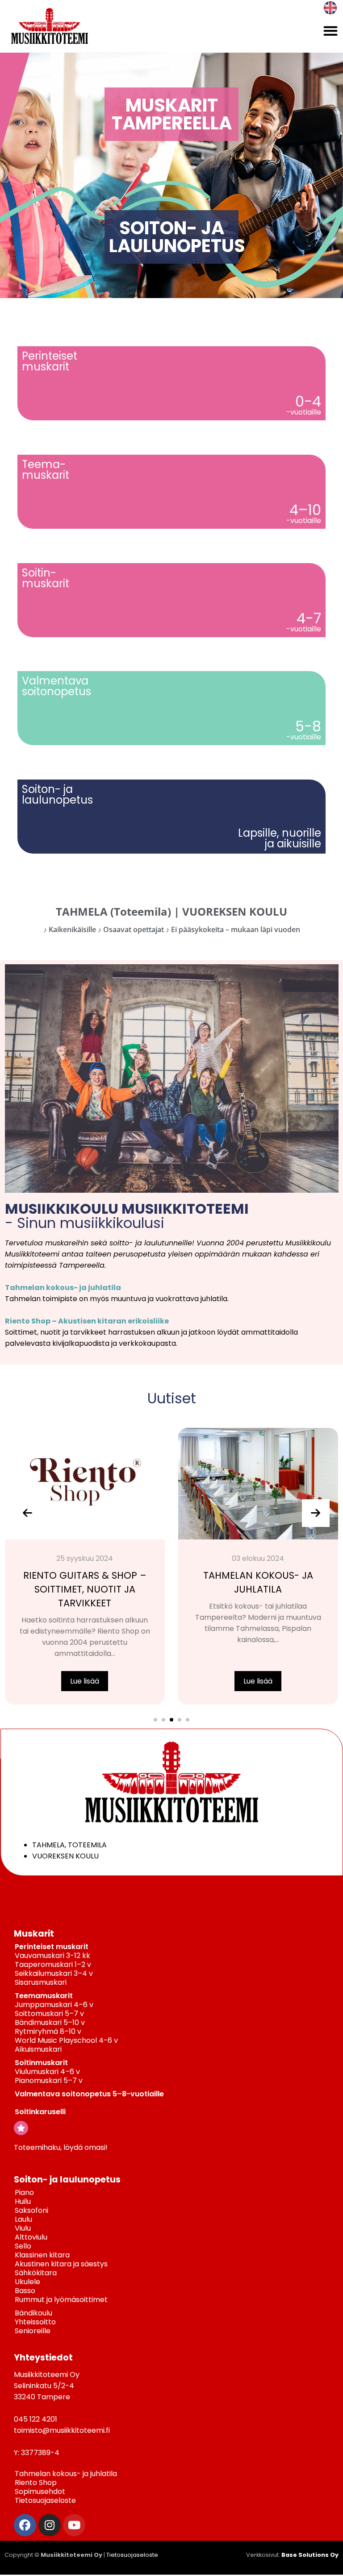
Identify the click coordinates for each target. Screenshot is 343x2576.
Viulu (23, 2228)
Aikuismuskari (38, 2049)
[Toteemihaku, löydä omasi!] (21, 2128)
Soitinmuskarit (41, 2063)
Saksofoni (31, 2210)
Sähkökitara (36, 2273)
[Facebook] (25, 2525)
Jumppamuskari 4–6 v (54, 2005)
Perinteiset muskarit (52, 1947)
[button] (155, 1720)
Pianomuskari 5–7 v (49, 2080)
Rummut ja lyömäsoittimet (61, 2300)
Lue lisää (85, 1681)
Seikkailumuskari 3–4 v (54, 1973)
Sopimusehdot (40, 2491)
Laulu (23, 2219)
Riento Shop (36, 2483)
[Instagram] (50, 2525)
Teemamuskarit (44, 1996)
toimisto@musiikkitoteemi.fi (62, 2430)
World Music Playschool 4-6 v (66, 2040)
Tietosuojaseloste (45, 2500)
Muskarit (34, 1934)
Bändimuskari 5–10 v (50, 2022)
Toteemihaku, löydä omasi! (61, 2147)
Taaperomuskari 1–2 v (53, 1964)
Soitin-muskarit (46, 578)
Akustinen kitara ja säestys (61, 2264)
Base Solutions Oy (310, 2555)
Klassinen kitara (42, 2255)
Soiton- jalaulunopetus (57, 794)
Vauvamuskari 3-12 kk (52, 1956)
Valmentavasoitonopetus (56, 686)
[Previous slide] (28, 1513)
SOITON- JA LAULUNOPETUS (177, 237)
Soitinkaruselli (40, 2112)
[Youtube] (74, 2525)
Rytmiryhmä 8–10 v (48, 2031)
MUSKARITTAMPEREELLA (172, 114)
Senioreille (33, 2331)
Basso (25, 2291)
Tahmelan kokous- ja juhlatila (63, 1288)
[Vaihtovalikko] (330, 31)
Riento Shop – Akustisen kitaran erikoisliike (87, 1321)
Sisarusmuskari (41, 1982)
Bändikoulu (33, 2313)
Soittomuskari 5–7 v (49, 2014)
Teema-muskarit (46, 470)
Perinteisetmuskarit (50, 361)
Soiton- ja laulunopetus (67, 2180)
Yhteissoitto (35, 2322)
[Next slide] (316, 1513)
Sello (23, 2246)
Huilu (23, 2201)
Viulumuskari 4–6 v (47, 2072)
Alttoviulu (31, 2237)
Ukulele (27, 2282)
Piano (24, 2192)
